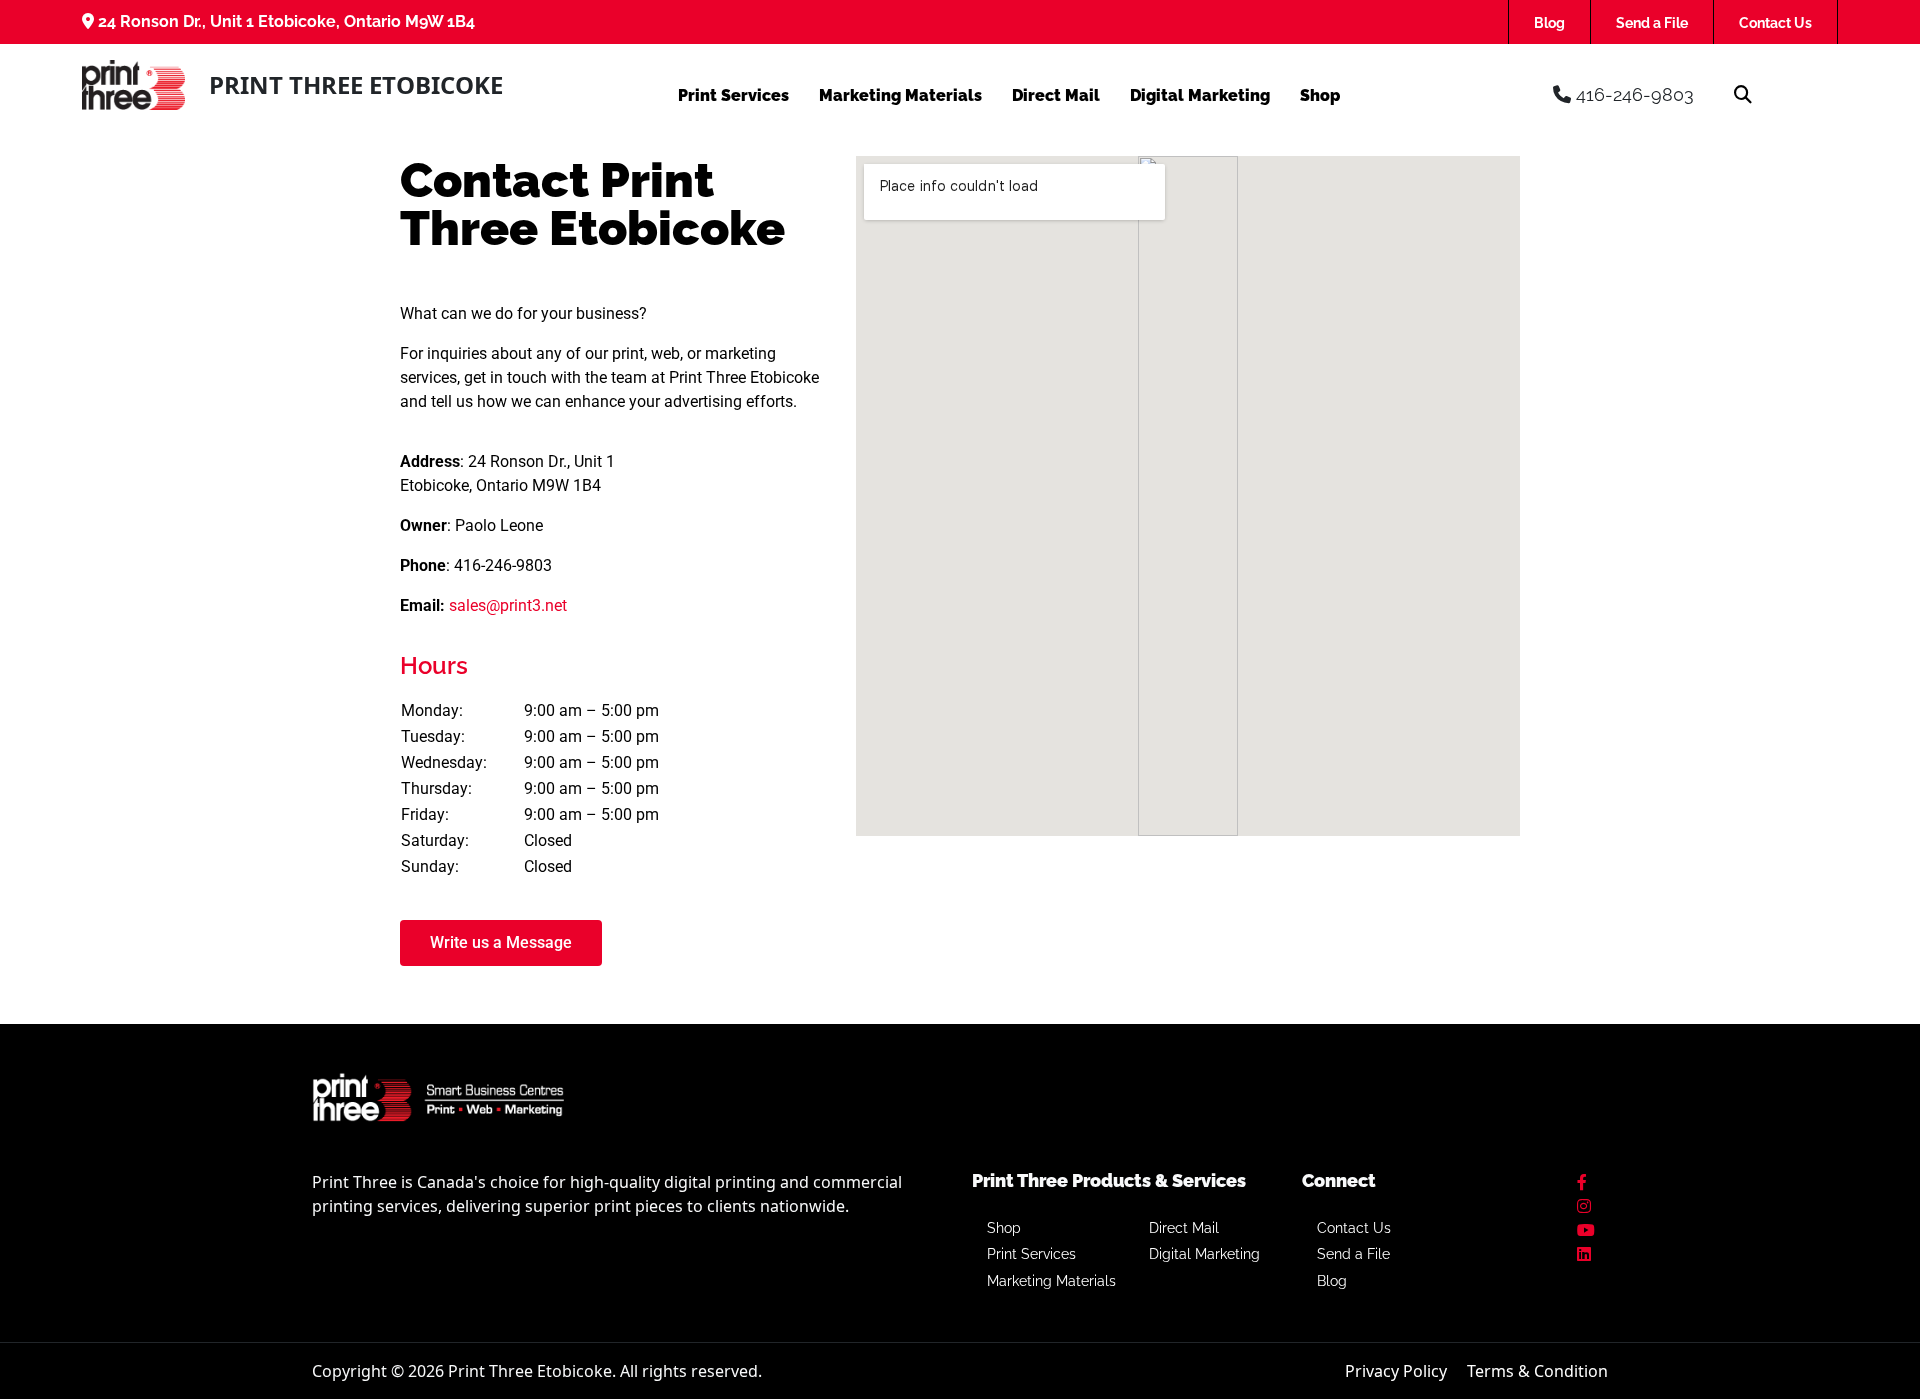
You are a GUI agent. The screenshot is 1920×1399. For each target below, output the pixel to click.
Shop (1320, 95)
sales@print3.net (508, 605)
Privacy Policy (1396, 1371)
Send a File (1652, 23)
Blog (1549, 23)
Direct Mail (1056, 95)
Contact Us (1775, 23)
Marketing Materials (900, 95)
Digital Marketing (1200, 95)
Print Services (733, 95)
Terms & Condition (1537, 1371)
